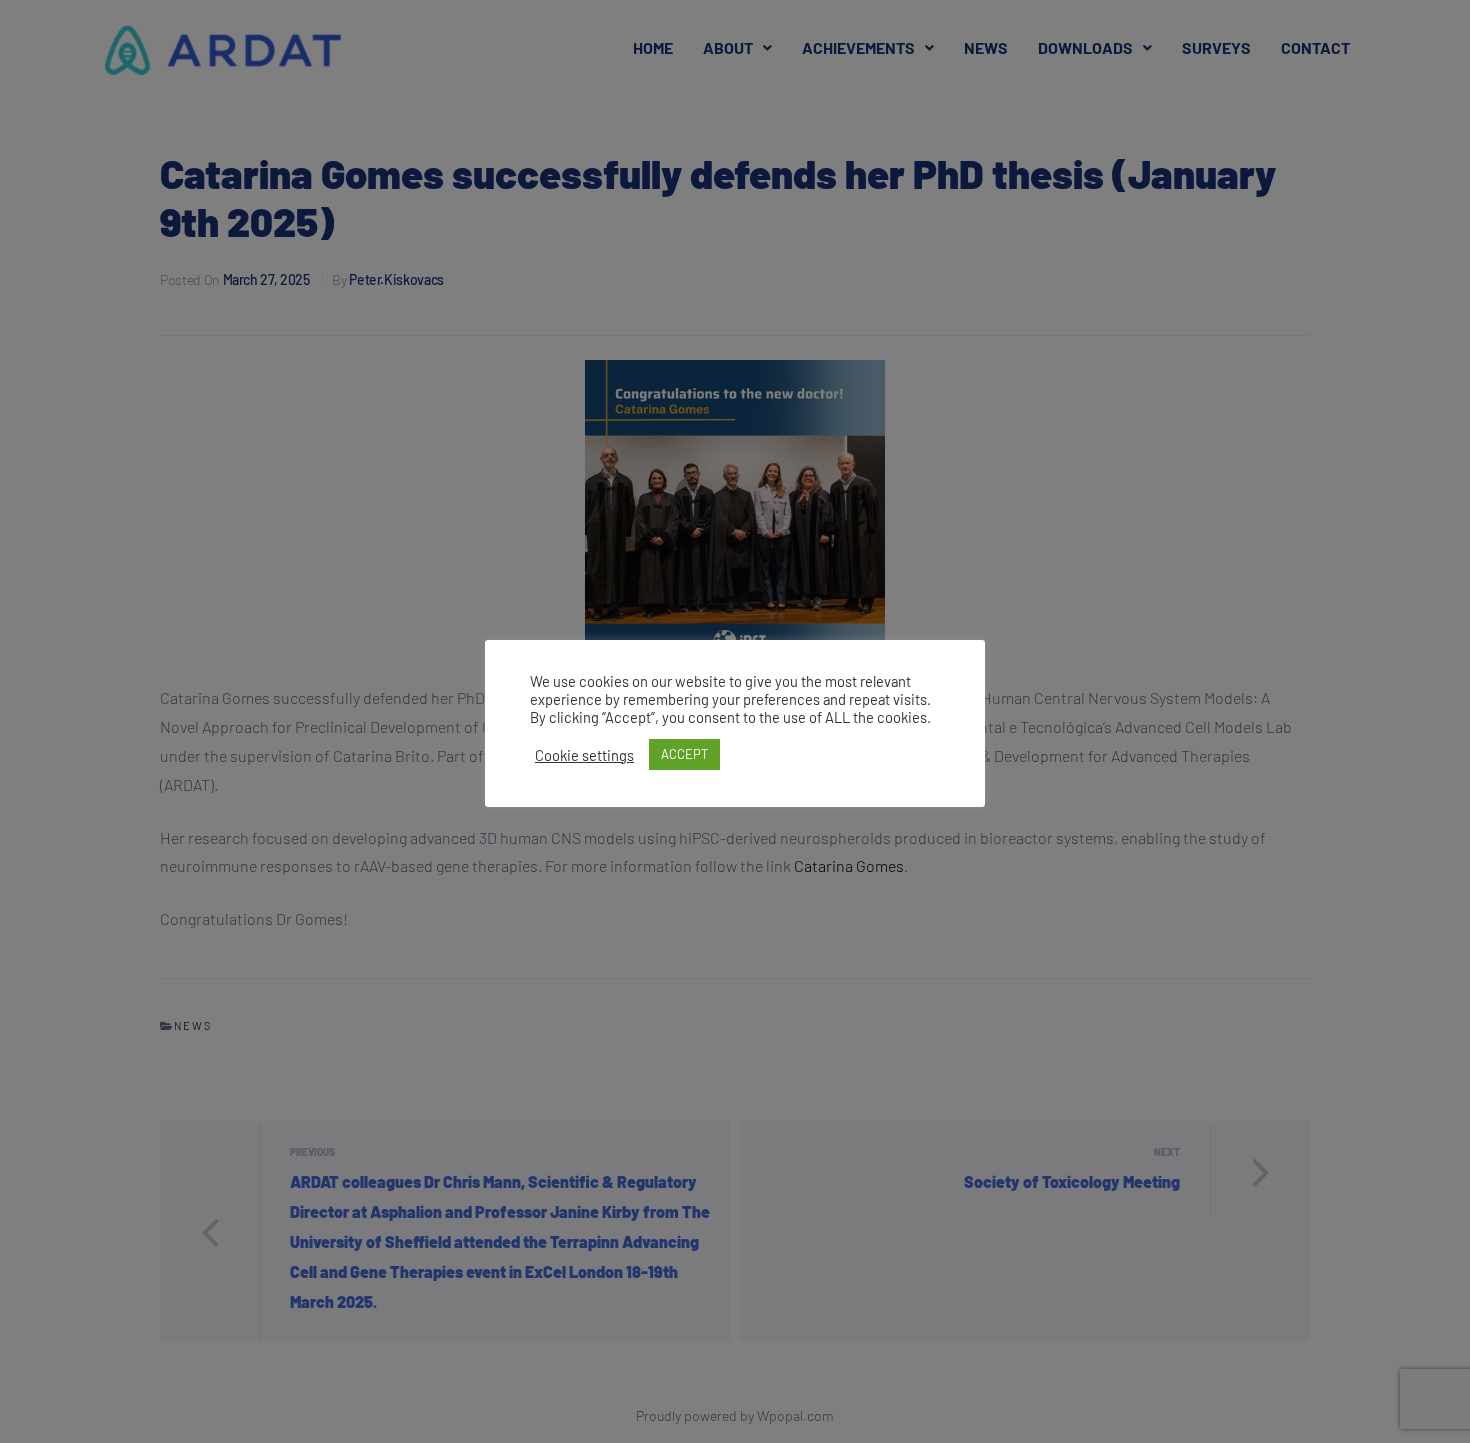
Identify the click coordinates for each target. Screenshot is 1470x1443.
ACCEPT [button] (684, 754)
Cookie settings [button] (584, 755)
